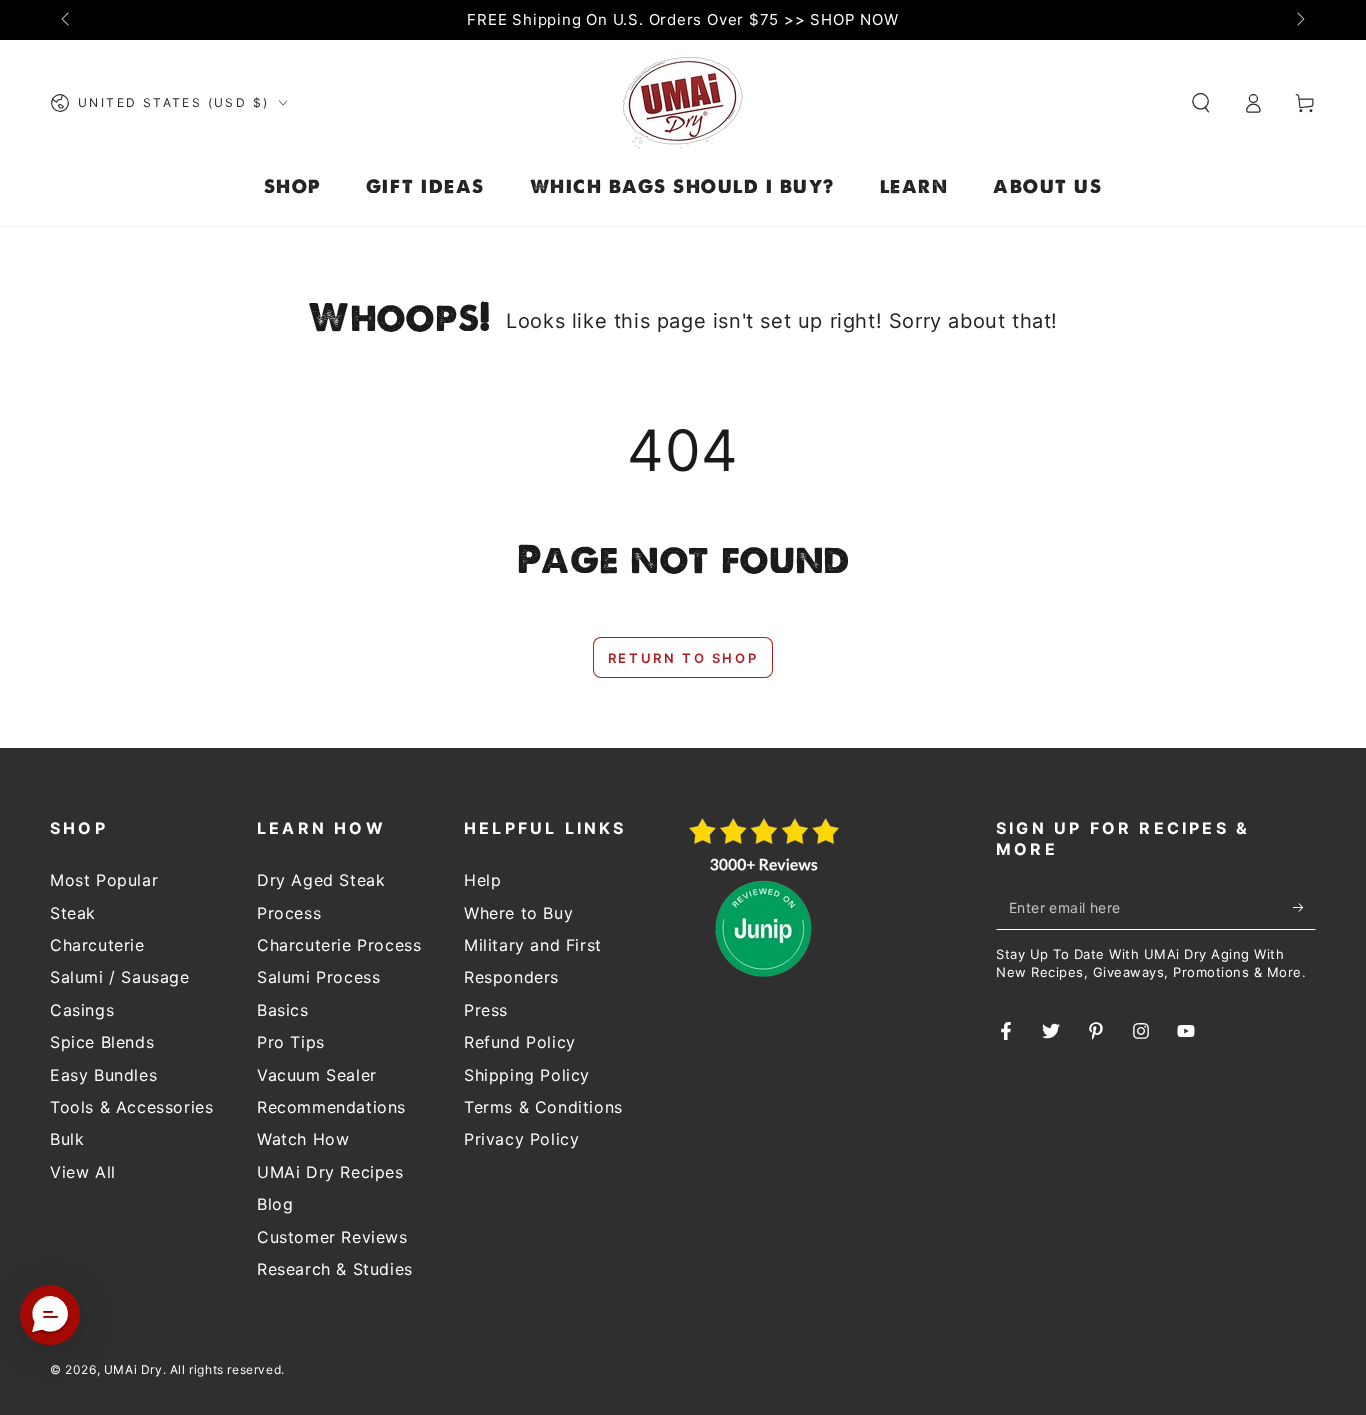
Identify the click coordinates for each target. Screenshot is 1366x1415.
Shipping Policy (527, 1075)
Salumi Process (318, 977)
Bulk (67, 1139)
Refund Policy (520, 1042)
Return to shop (683, 658)
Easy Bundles (103, 1075)
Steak (73, 913)
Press (486, 1010)
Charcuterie (97, 945)
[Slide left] (67, 20)
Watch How (303, 1139)
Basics (283, 1010)
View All (83, 1172)
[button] (1201, 103)
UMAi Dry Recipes (330, 1172)
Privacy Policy (521, 1139)
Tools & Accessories (131, 1107)
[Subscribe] (1304, 907)
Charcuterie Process (339, 945)
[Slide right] (1299, 20)
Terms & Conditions (543, 1107)
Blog (275, 1204)
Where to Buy (518, 913)
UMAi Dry (133, 1369)
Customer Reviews (332, 1237)
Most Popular (104, 880)
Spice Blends (102, 1042)
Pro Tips (291, 1042)
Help (482, 880)
